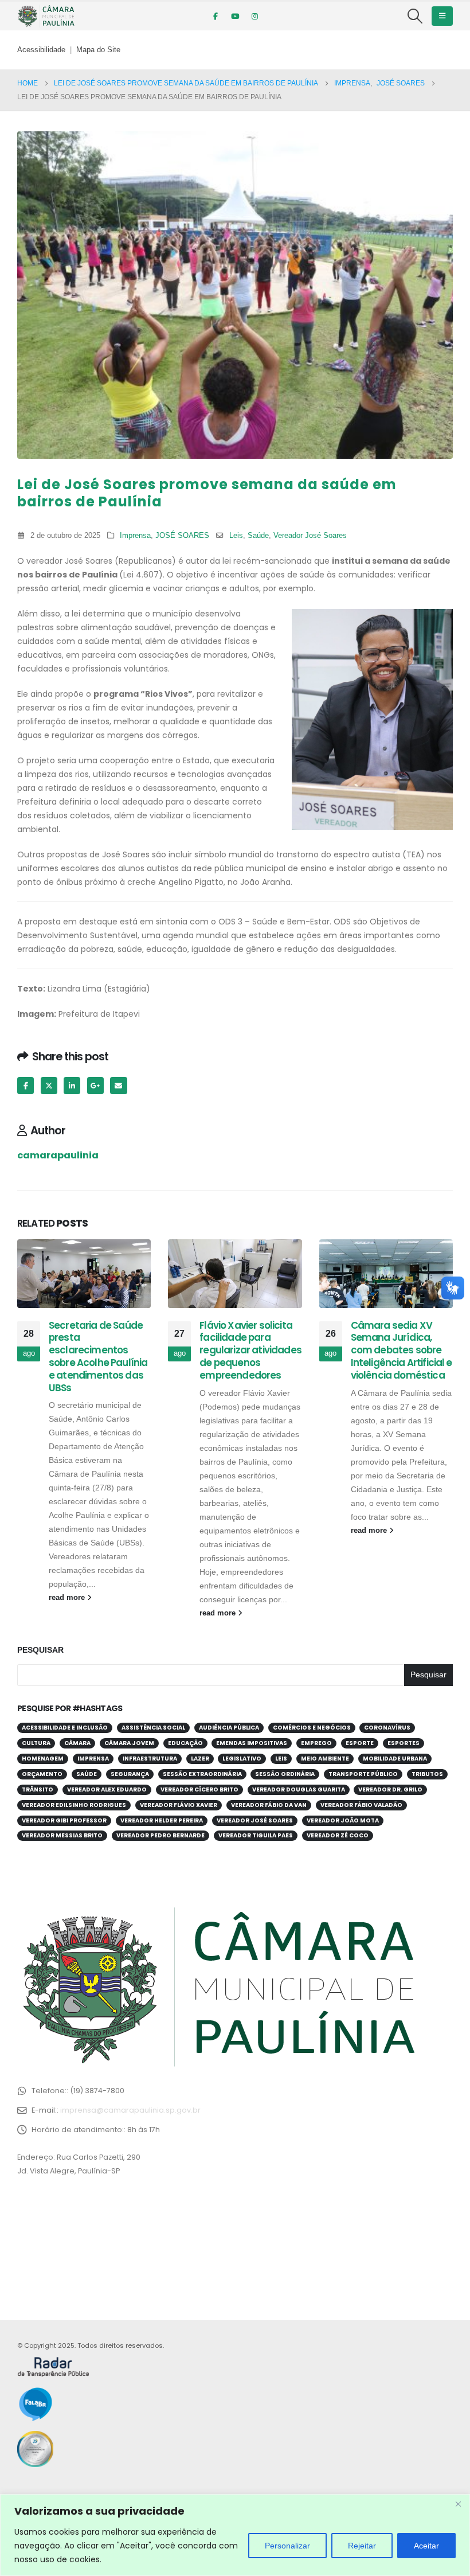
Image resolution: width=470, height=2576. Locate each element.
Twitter (49, 1085)
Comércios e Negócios (312, 1728)
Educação (185, 1743)
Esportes (404, 1743)
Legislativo (242, 1759)
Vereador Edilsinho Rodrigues (74, 1805)
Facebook (26, 1085)
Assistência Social (153, 1728)
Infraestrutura (150, 1759)
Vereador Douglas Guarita (299, 1789)
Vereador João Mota (343, 1820)
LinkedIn (72, 1085)
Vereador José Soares (310, 536)
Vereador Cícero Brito (199, 1789)
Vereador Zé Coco (338, 1835)
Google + (95, 1085)
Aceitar (426, 2546)
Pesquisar (40, 1650)
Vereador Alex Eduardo (107, 1789)
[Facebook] (216, 16)
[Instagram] (254, 16)
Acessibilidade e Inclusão (65, 1728)
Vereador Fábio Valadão (361, 1805)
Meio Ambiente (325, 1759)
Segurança (130, 1774)
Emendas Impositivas (252, 1743)
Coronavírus (387, 1728)
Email (118, 1085)
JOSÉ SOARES (182, 536)
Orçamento (42, 1774)
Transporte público (363, 1774)
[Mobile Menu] (442, 16)
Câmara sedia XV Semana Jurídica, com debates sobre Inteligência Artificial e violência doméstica (402, 1350)
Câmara (77, 1743)
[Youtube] (235, 16)
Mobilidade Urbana (395, 1759)
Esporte (360, 1743)
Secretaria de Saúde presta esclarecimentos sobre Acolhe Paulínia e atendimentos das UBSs (98, 1357)
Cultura (36, 1743)
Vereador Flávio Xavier (179, 1805)
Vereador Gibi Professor (64, 1820)
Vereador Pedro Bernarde (160, 1835)
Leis (236, 536)
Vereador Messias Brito (62, 1835)
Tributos (427, 1774)
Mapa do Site (98, 50)
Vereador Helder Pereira (162, 1820)
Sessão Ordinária (285, 1774)
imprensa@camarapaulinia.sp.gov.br (130, 2110)
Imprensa (135, 536)
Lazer (200, 1759)
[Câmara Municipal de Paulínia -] (46, 16)
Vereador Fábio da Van (269, 1805)
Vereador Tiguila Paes (256, 1835)
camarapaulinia (58, 1155)
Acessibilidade (41, 50)
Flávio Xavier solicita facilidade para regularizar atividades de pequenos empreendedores (250, 1350)
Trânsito (38, 1789)
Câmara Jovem (129, 1743)
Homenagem (43, 1759)
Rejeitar (362, 2546)
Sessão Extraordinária (202, 1774)
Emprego (316, 1743)
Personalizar (287, 2546)
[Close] (458, 2504)
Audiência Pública (229, 1728)
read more (68, 1598)
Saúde (258, 536)
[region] (235, 2535)
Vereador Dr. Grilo (390, 1789)
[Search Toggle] (415, 16)
